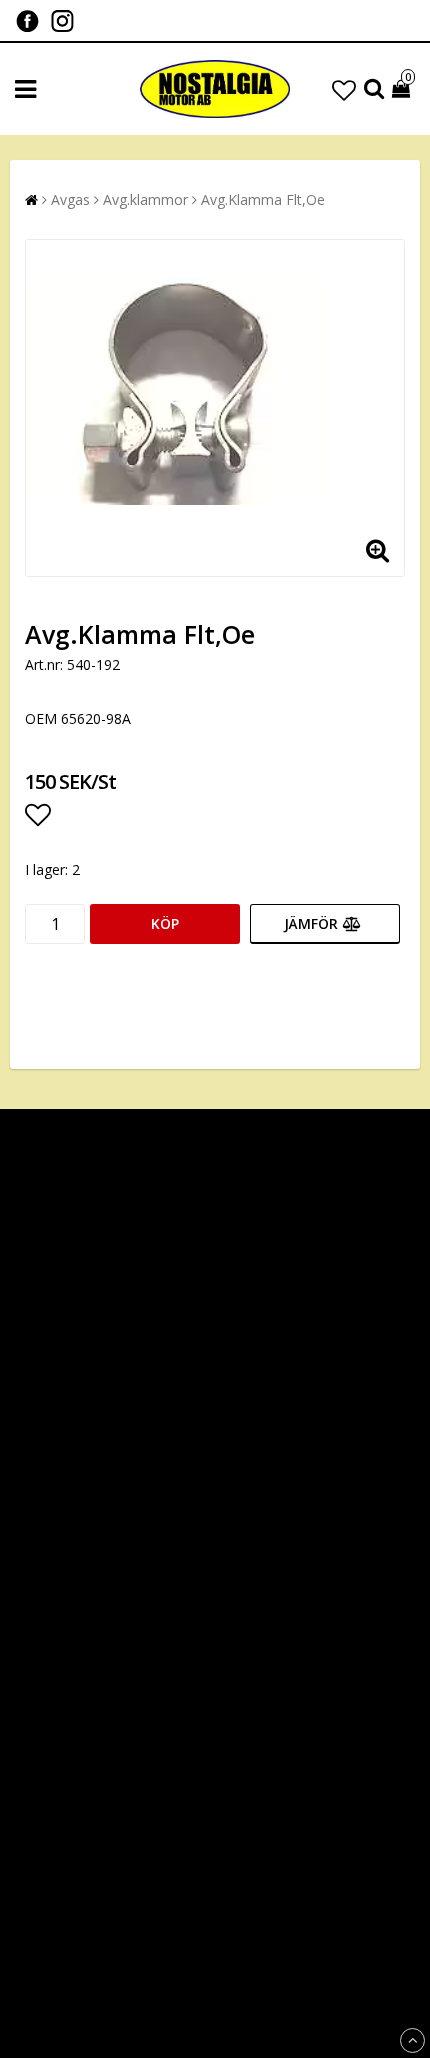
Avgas (70, 199)
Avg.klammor (145, 199)
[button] (344, 89)
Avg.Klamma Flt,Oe (263, 199)
